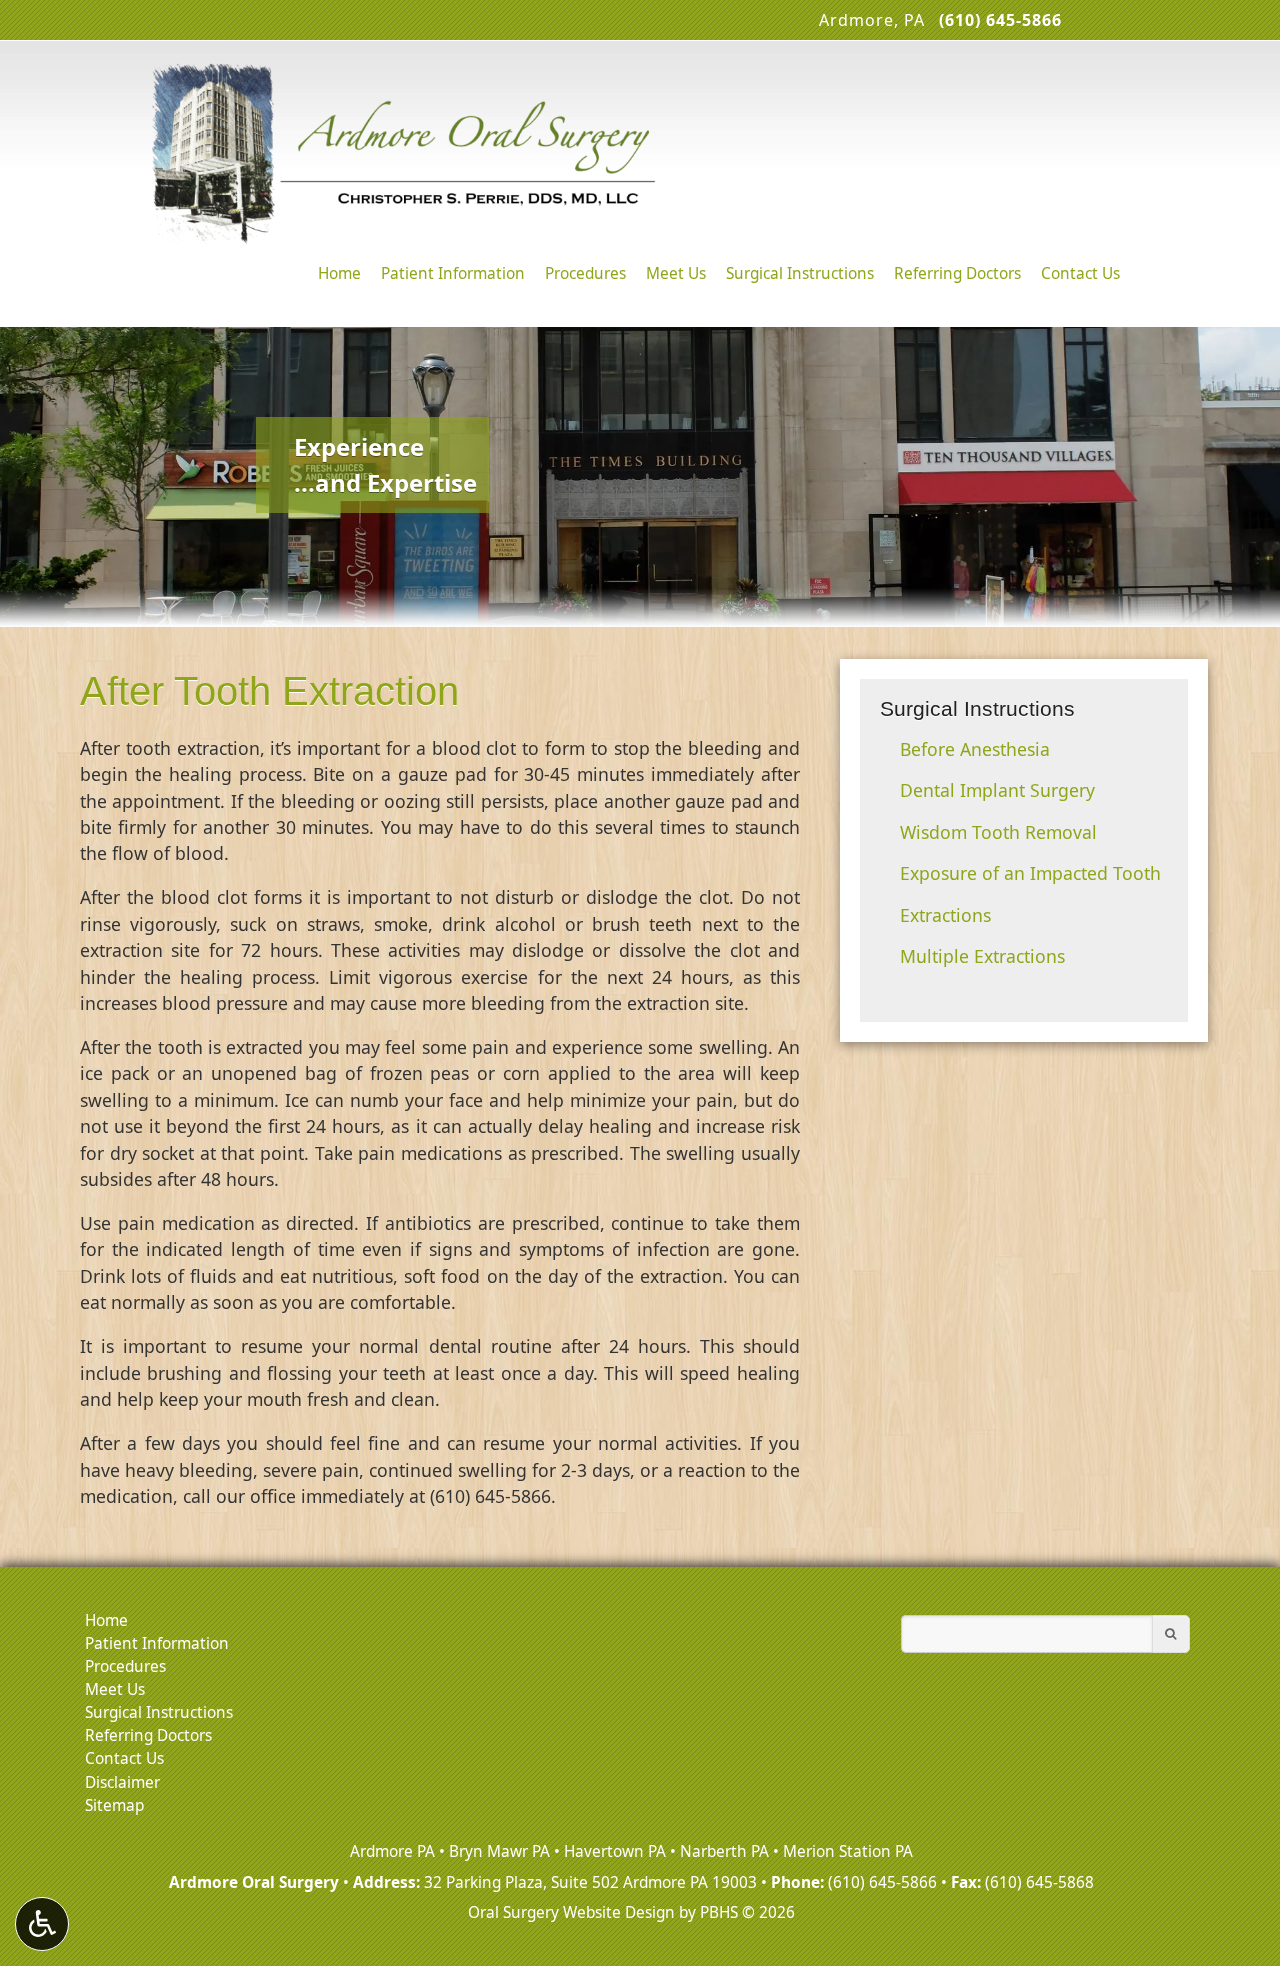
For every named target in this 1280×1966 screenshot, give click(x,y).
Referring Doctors (957, 273)
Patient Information (453, 273)
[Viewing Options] (42, 1924)
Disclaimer (122, 1782)
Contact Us (1080, 273)
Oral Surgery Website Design (571, 1912)
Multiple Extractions (982, 956)
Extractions (945, 915)
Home (339, 273)
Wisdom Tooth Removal (998, 832)
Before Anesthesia (975, 749)
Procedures (585, 273)
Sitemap (114, 1805)
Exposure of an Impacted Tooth (1030, 873)
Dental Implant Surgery (997, 790)
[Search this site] (1171, 1634)
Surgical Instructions (800, 273)
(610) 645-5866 (882, 1882)
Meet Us (676, 273)
